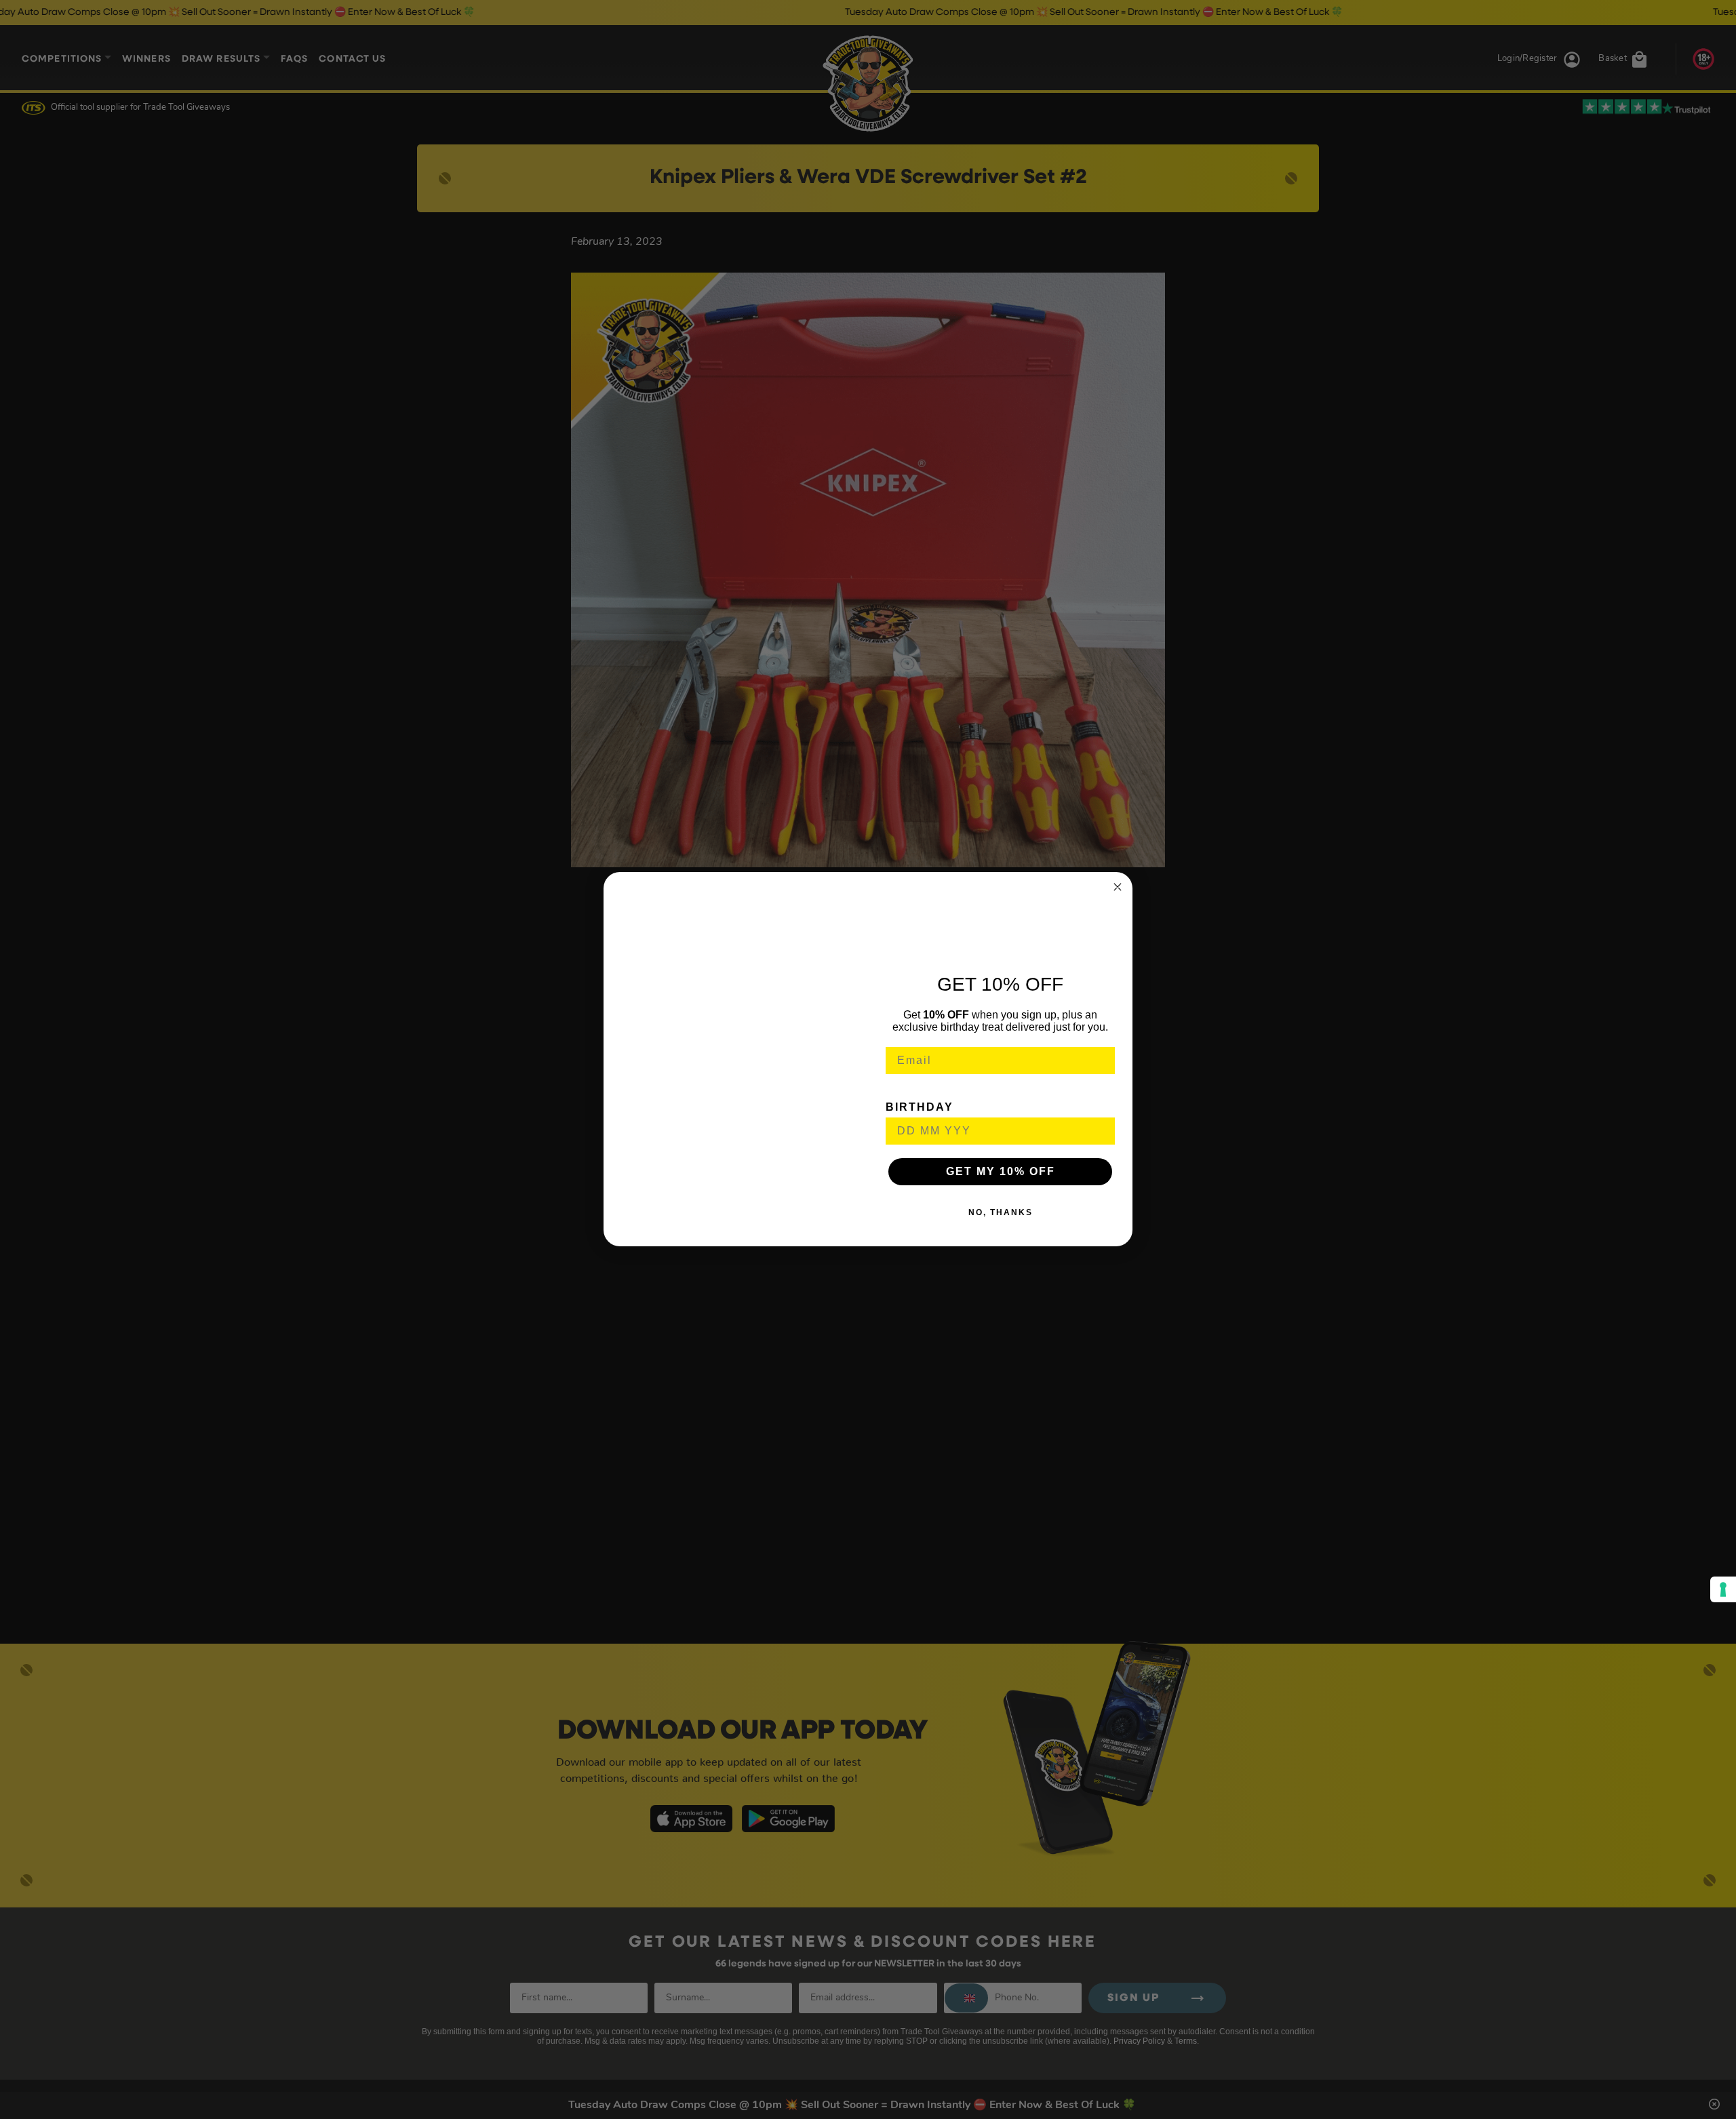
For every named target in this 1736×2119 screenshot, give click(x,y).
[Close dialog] (1118, 887)
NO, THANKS (1001, 1213)
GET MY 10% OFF (1001, 1172)
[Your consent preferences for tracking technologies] (1723, 1589)
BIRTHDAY (920, 1108)
